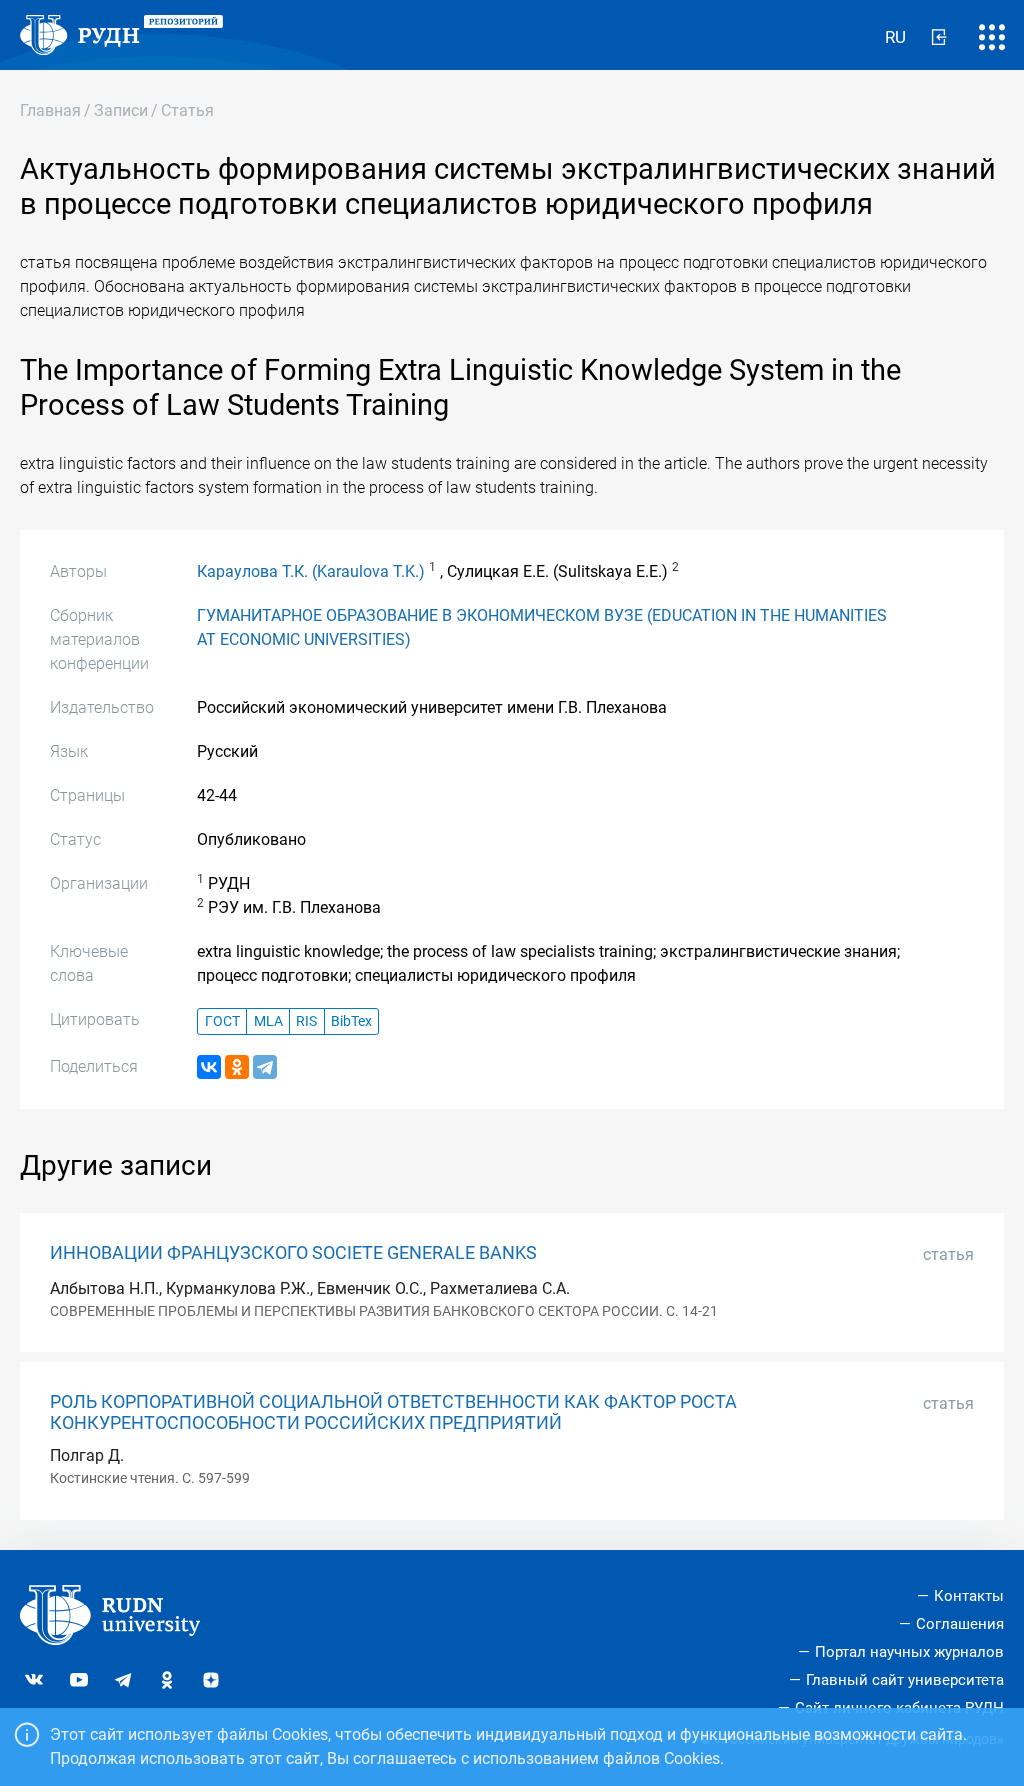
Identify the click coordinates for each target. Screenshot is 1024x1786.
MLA (268, 1021)
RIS (306, 1021)
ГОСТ (222, 1021)
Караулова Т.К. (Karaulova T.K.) (311, 571)
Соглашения (960, 1624)
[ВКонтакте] (209, 1067)
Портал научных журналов (909, 1652)
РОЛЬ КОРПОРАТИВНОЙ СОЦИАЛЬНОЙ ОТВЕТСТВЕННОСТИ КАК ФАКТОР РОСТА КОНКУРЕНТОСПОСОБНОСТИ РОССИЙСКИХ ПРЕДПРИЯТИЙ (393, 1412)
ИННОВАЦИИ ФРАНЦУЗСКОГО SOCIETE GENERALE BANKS (293, 1253)
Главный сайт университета (905, 1680)
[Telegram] (265, 1067)
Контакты (969, 1596)
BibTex (351, 1021)
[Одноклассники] (237, 1067)
